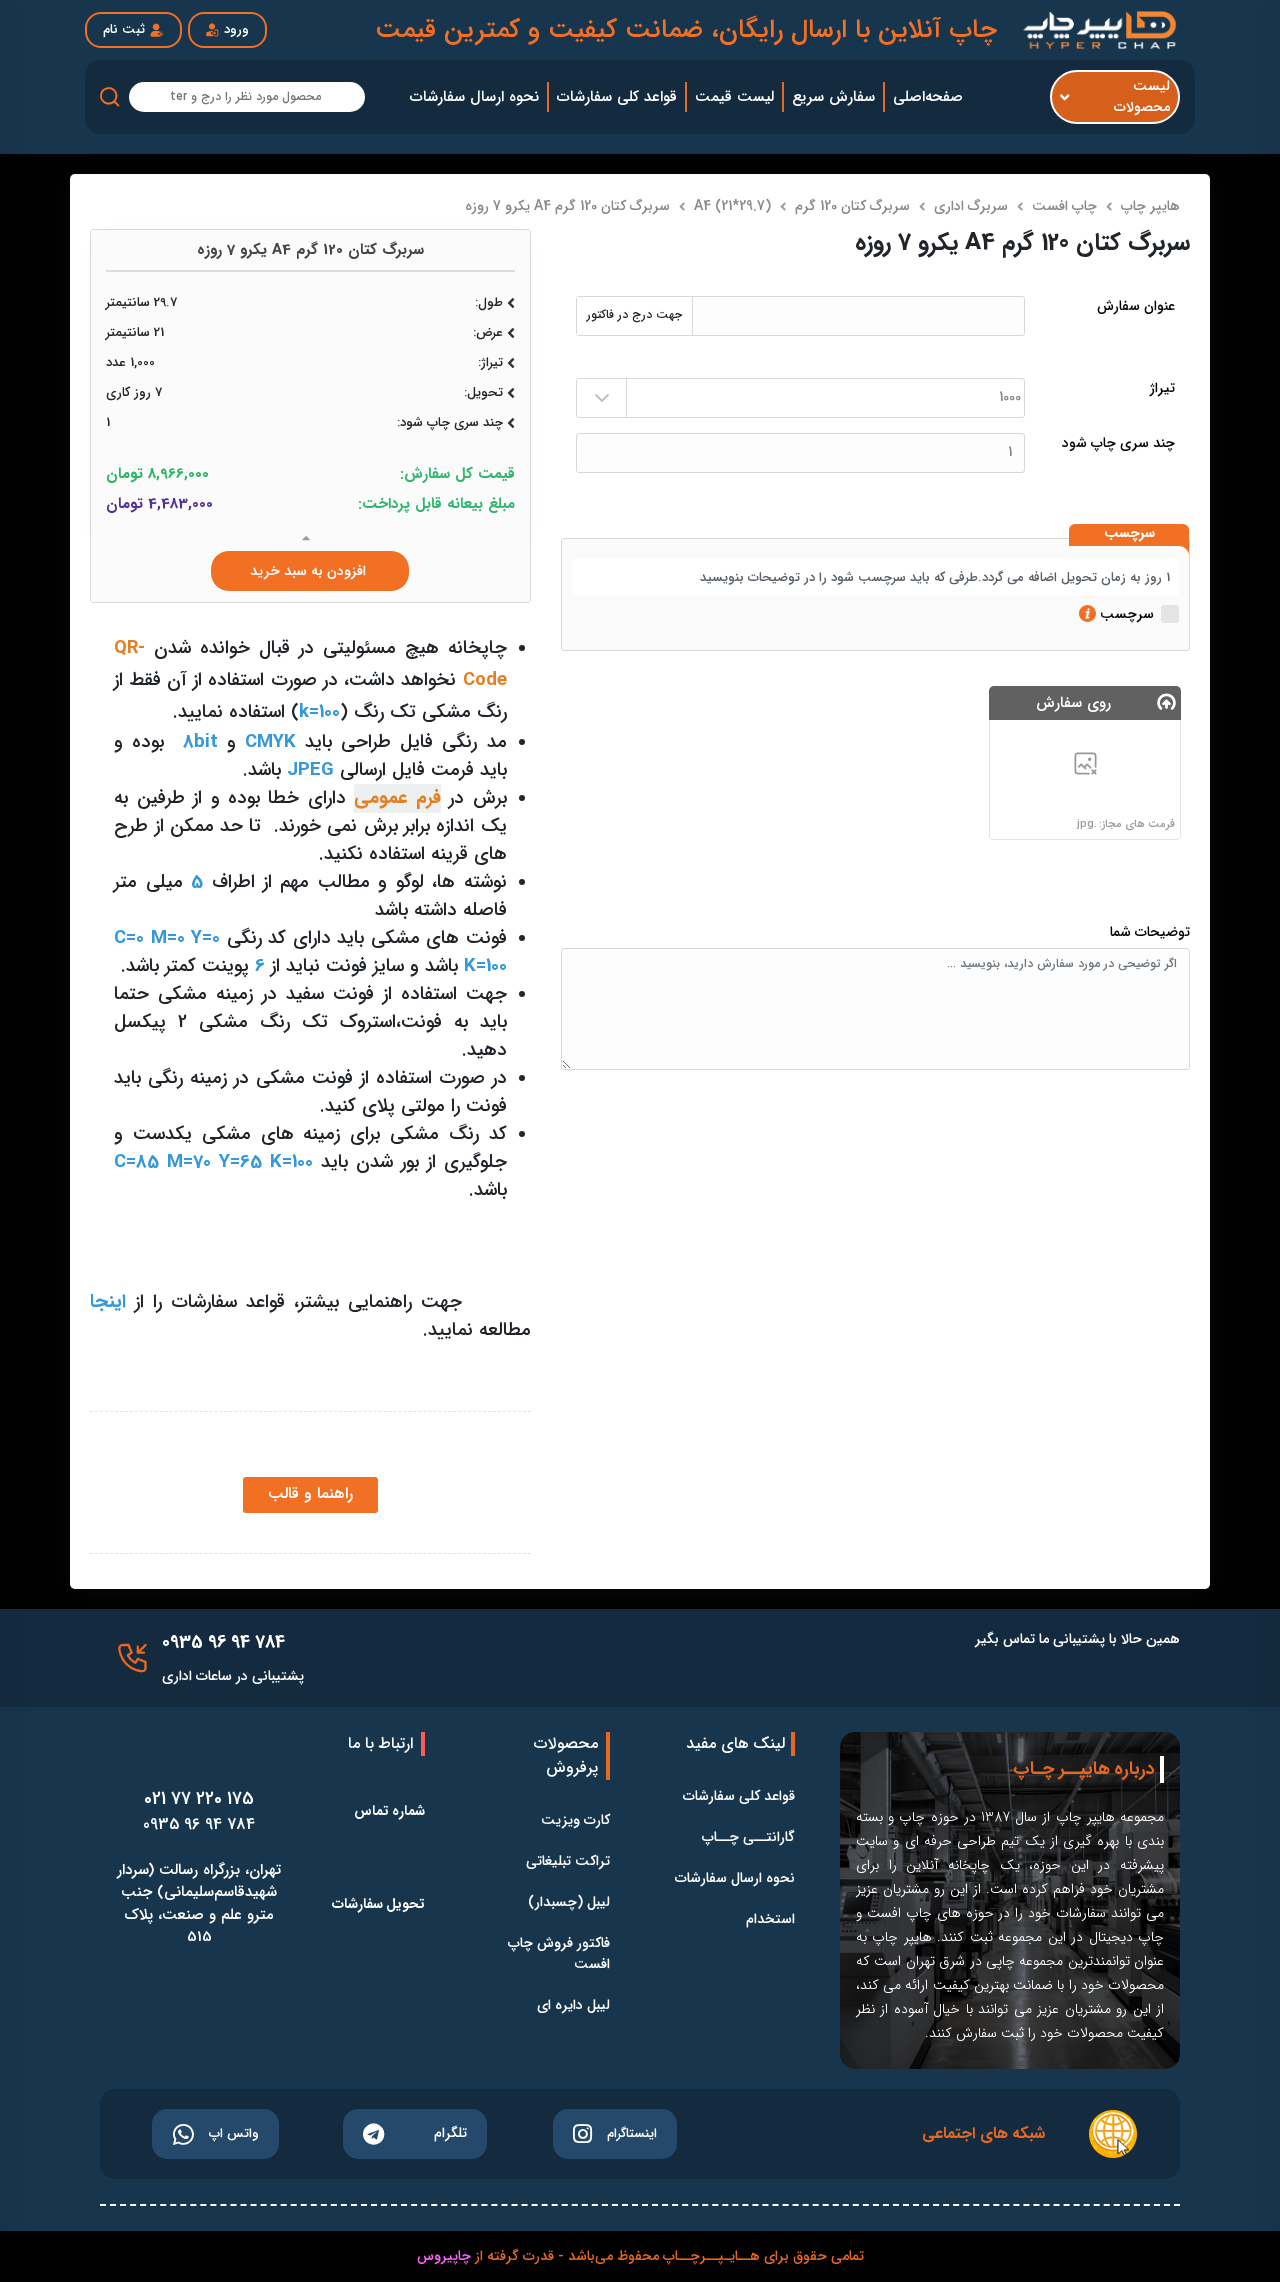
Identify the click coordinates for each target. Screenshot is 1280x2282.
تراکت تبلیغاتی (568, 1861)
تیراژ (1162, 388)
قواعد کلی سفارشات (739, 1796)
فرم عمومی (397, 798)
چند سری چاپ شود (1118, 443)
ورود (236, 29)
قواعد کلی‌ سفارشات (617, 97)
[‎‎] (132, 1658)
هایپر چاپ (1150, 206)
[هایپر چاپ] (1102, 30)
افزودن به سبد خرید (310, 571)
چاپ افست (1064, 206)
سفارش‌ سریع (833, 97)
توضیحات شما (1150, 932)
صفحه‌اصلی (928, 97)
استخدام (770, 1919)
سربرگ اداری (971, 206)
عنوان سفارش (1136, 306)
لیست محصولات (1142, 97)
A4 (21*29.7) (732, 206)
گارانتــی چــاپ (748, 1837)
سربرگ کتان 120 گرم (852, 206)
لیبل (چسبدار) (569, 1902)
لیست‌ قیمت (734, 97)
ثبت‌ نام (124, 29)
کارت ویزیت (575, 1820)
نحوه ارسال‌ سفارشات (474, 97)
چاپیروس (444, 2256)
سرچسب (1129, 534)
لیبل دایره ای (573, 2005)
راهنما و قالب (310, 1493)
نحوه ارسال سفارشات (735, 1878)
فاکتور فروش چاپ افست (559, 1954)
